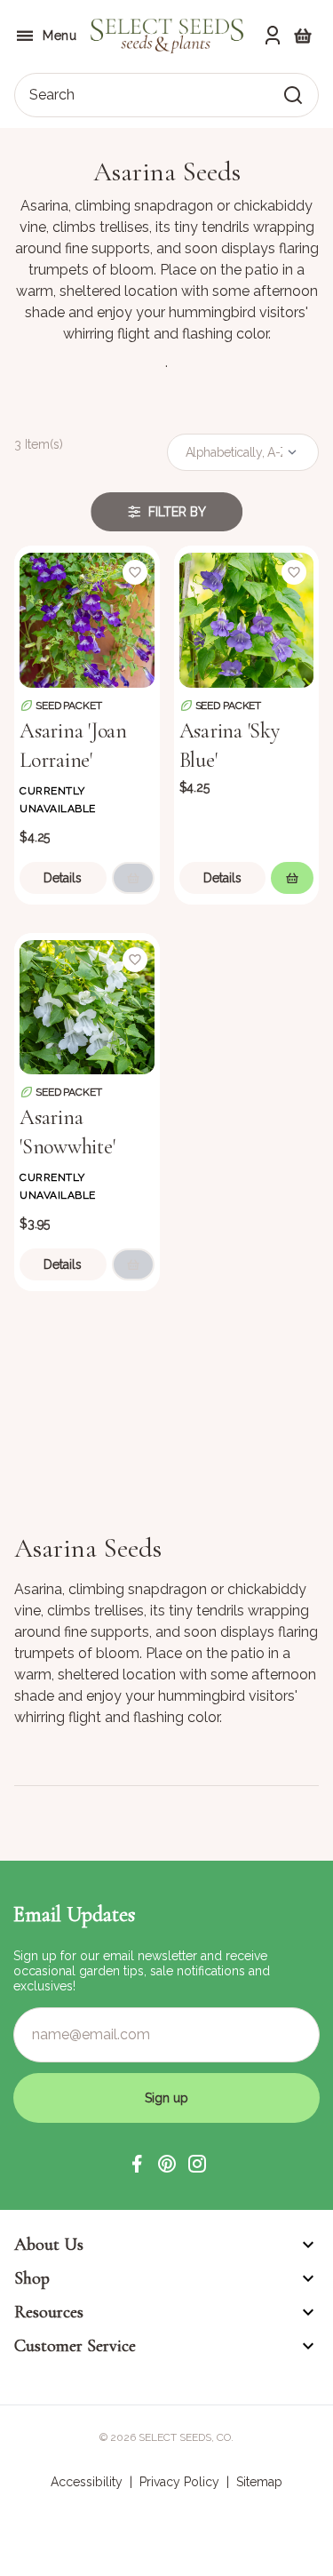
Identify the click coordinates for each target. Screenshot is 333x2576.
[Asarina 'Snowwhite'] (87, 1006)
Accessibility (87, 2482)
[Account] (273, 36)
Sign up (166, 2098)
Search (52, 95)
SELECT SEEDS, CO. (186, 2437)
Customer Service (75, 2346)
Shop (32, 2278)
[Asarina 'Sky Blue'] (247, 618)
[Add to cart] (133, 878)
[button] (137, 2164)
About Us (49, 2245)
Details (63, 878)
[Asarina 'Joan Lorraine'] (87, 618)
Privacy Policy (179, 2482)
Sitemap (259, 2482)
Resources (49, 2312)
